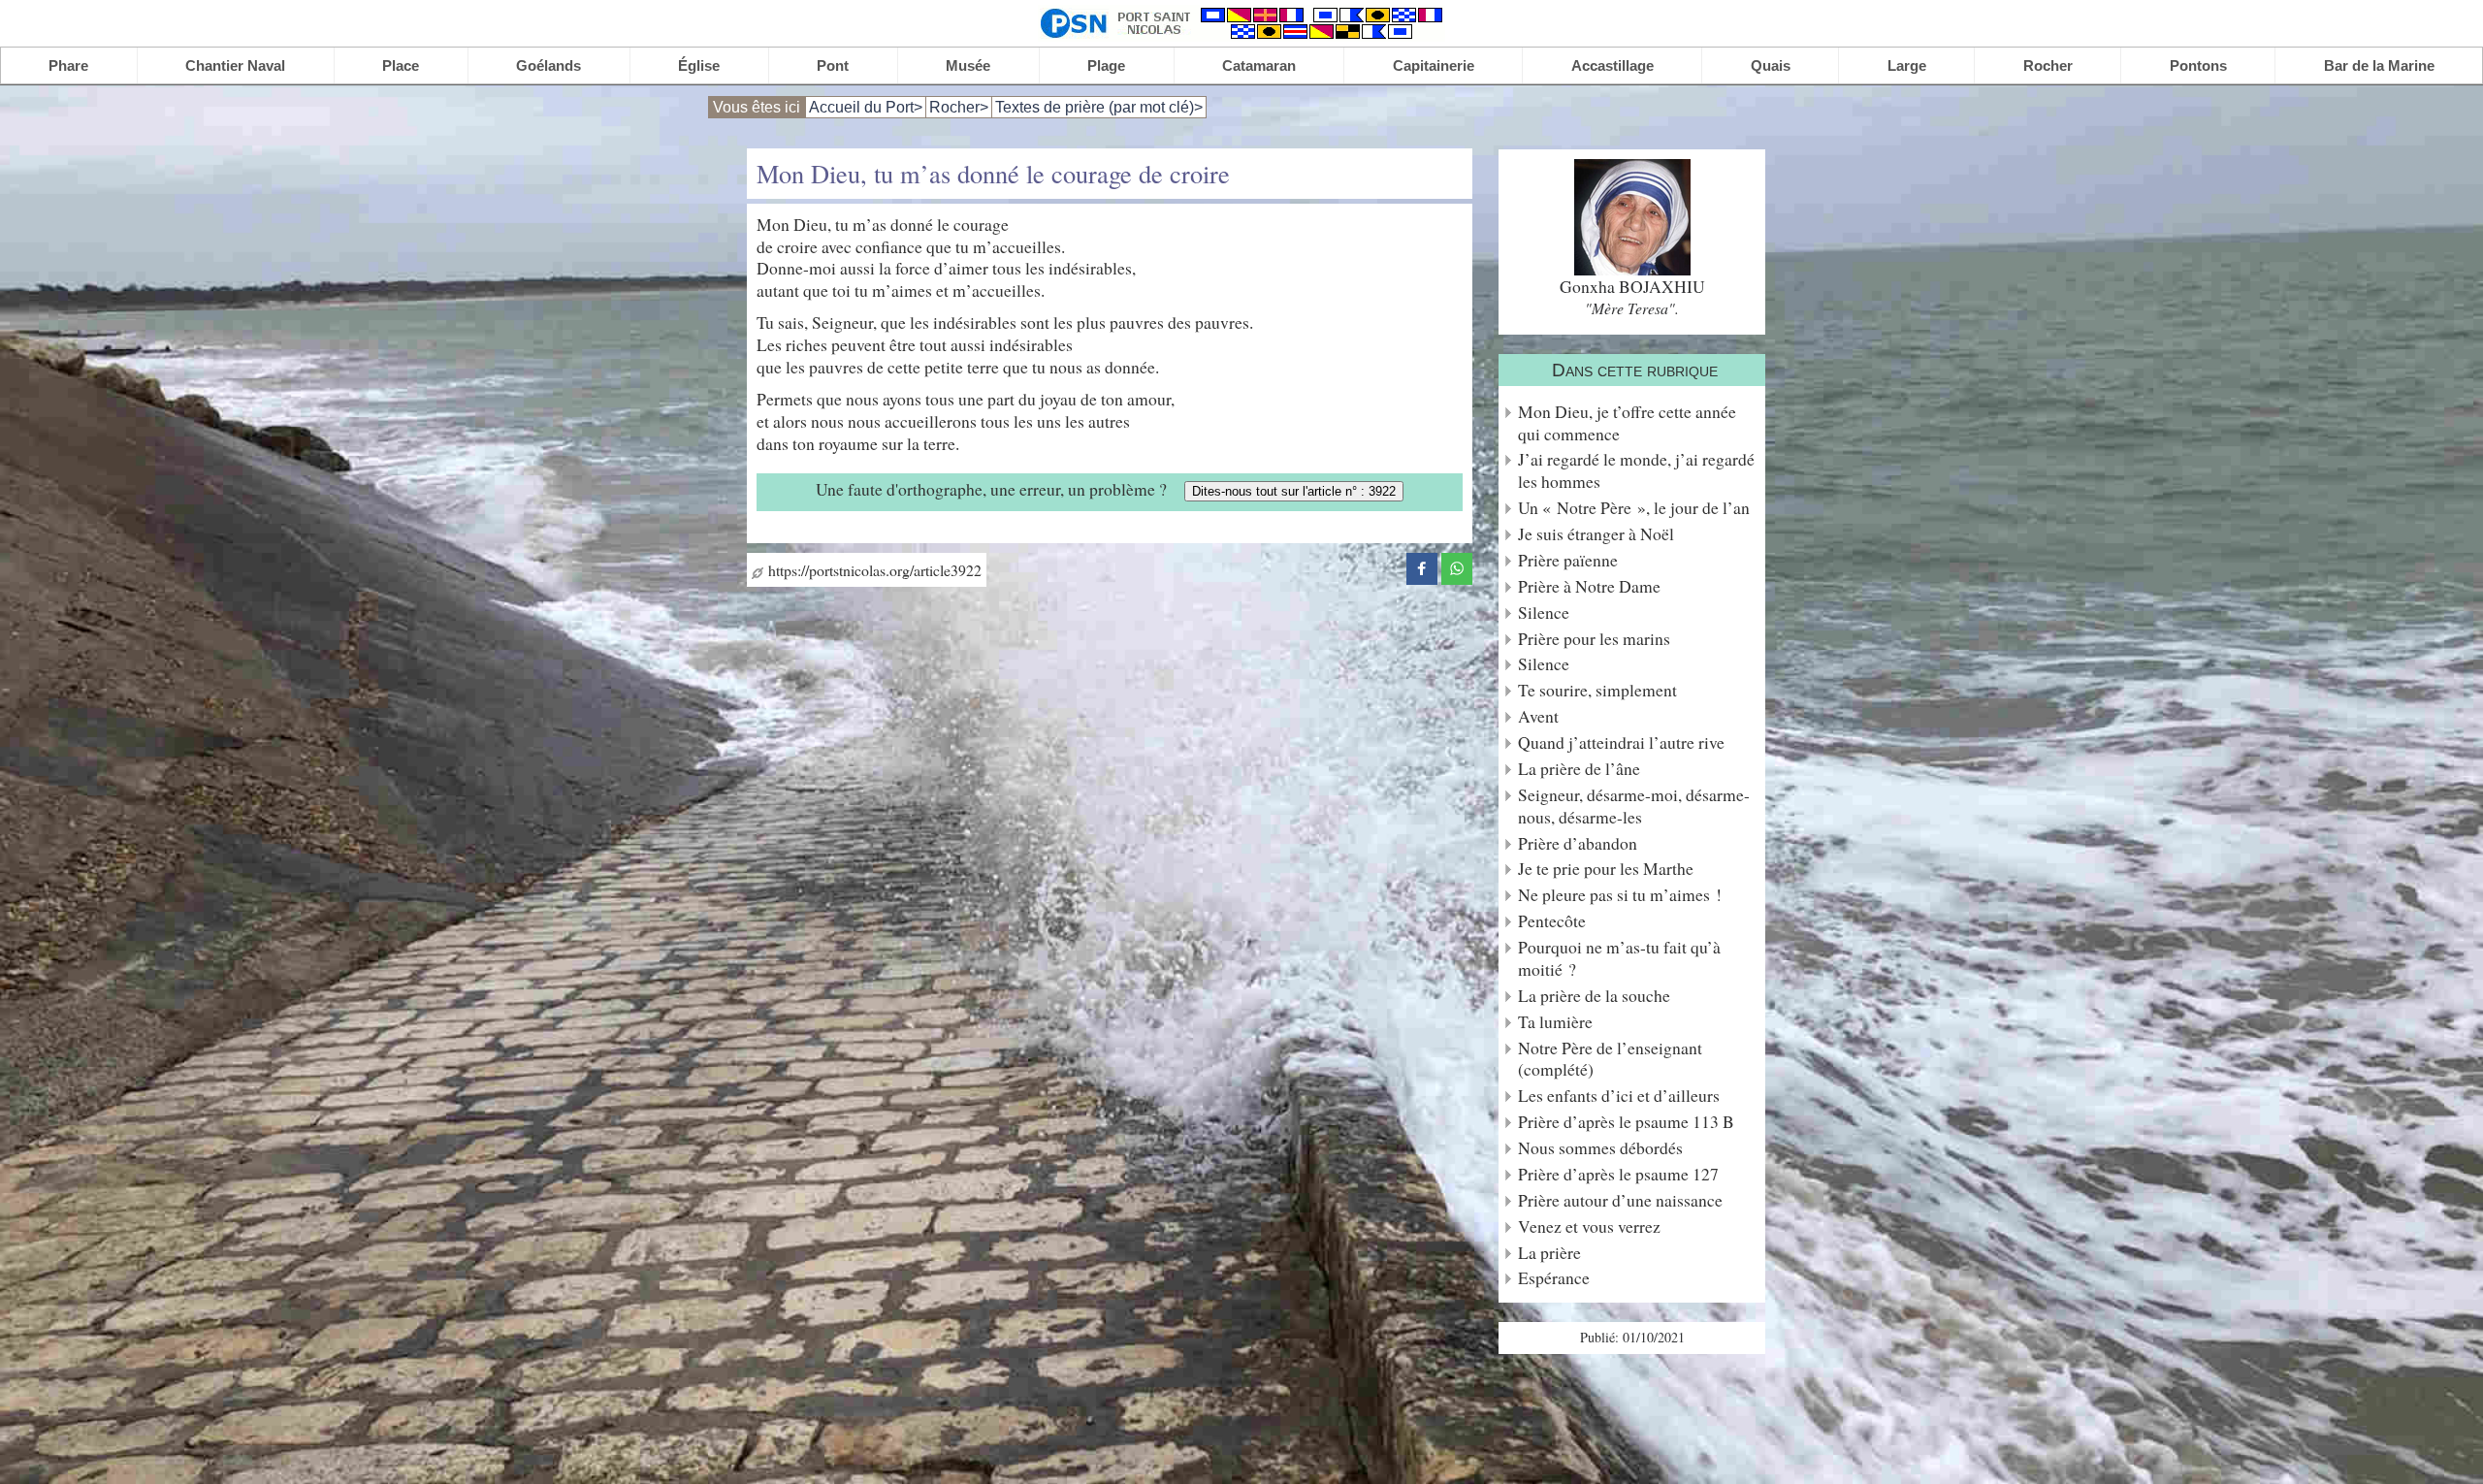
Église (699, 65)
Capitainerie (1434, 65)
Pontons (2198, 65)
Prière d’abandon (1578, 843)
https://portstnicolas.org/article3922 (872, 570)
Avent (1538, 716)
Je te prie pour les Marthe (1606, 869)
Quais (1771, 65)
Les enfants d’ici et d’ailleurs (1619, 1096)
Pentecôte (1552, 921)
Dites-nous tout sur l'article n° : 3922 (1294, 491)
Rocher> (959, 107)
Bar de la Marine (2379, 65)
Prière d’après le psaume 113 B (1626, 1122)
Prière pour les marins (1594, 639)
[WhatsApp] (1457, 566)
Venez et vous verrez (1589, 1226)
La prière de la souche (1594, 996)
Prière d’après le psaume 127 (1618, 1174)
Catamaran (1259, 65)
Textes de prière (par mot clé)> (1099, 107)
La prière (1549, 1253)
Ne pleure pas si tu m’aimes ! (1620, 895)
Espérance (1554, 1278)
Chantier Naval (235, 65)
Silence (1544, 613)
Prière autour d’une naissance (1620, 1200)
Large (1907, 65)
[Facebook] (1422, 566)
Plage (1106, 65)
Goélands (548, 65)
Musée (968, 65)
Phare (68, 65)
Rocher (2048, 65)
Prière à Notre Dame (1589, 586)
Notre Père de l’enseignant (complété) (1610, 1059)
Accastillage (1612, 65)
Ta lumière (1555, 1022)
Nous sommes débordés (1600, 1148)
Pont (833, 65)
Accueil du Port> (866, 107)
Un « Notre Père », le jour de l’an (1634, 508)
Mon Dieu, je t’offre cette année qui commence (1627, 423)
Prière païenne (1568, 560)
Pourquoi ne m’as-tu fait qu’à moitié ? (1619, 958)
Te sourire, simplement (1597, 690)
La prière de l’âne (1579, 769)
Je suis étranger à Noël (1596, 534)
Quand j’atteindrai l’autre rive (1621, 742)
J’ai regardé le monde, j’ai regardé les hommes (1636, 470)
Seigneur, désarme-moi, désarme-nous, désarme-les (1634, 806)
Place (401, 65)
